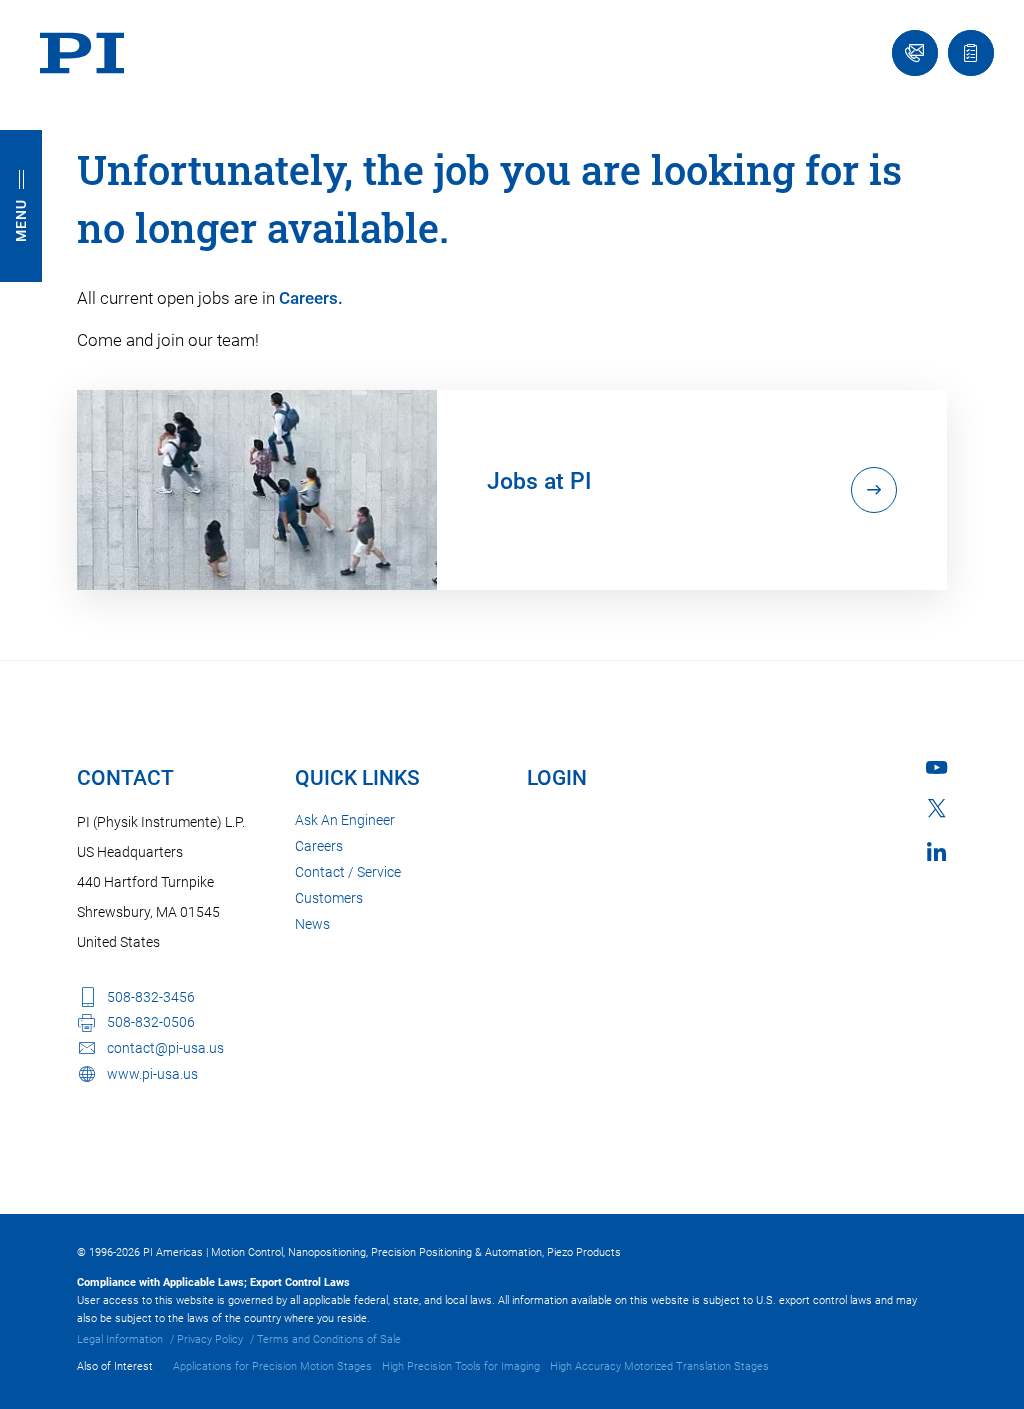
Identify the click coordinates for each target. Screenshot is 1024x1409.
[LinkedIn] (936, 851)
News (312, 924)
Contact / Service (348, 872)
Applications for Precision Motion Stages (272, 1366)
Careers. (311, 298)
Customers (329, 898)
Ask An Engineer (345, 820)
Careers (319, 846)
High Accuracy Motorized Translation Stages (659, 1366)
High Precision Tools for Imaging (461, 1366)
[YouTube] (936, 767)
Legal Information (120, 1339)
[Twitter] (937, 808)
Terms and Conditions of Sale (329, 1339)
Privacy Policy (210, 1339)
